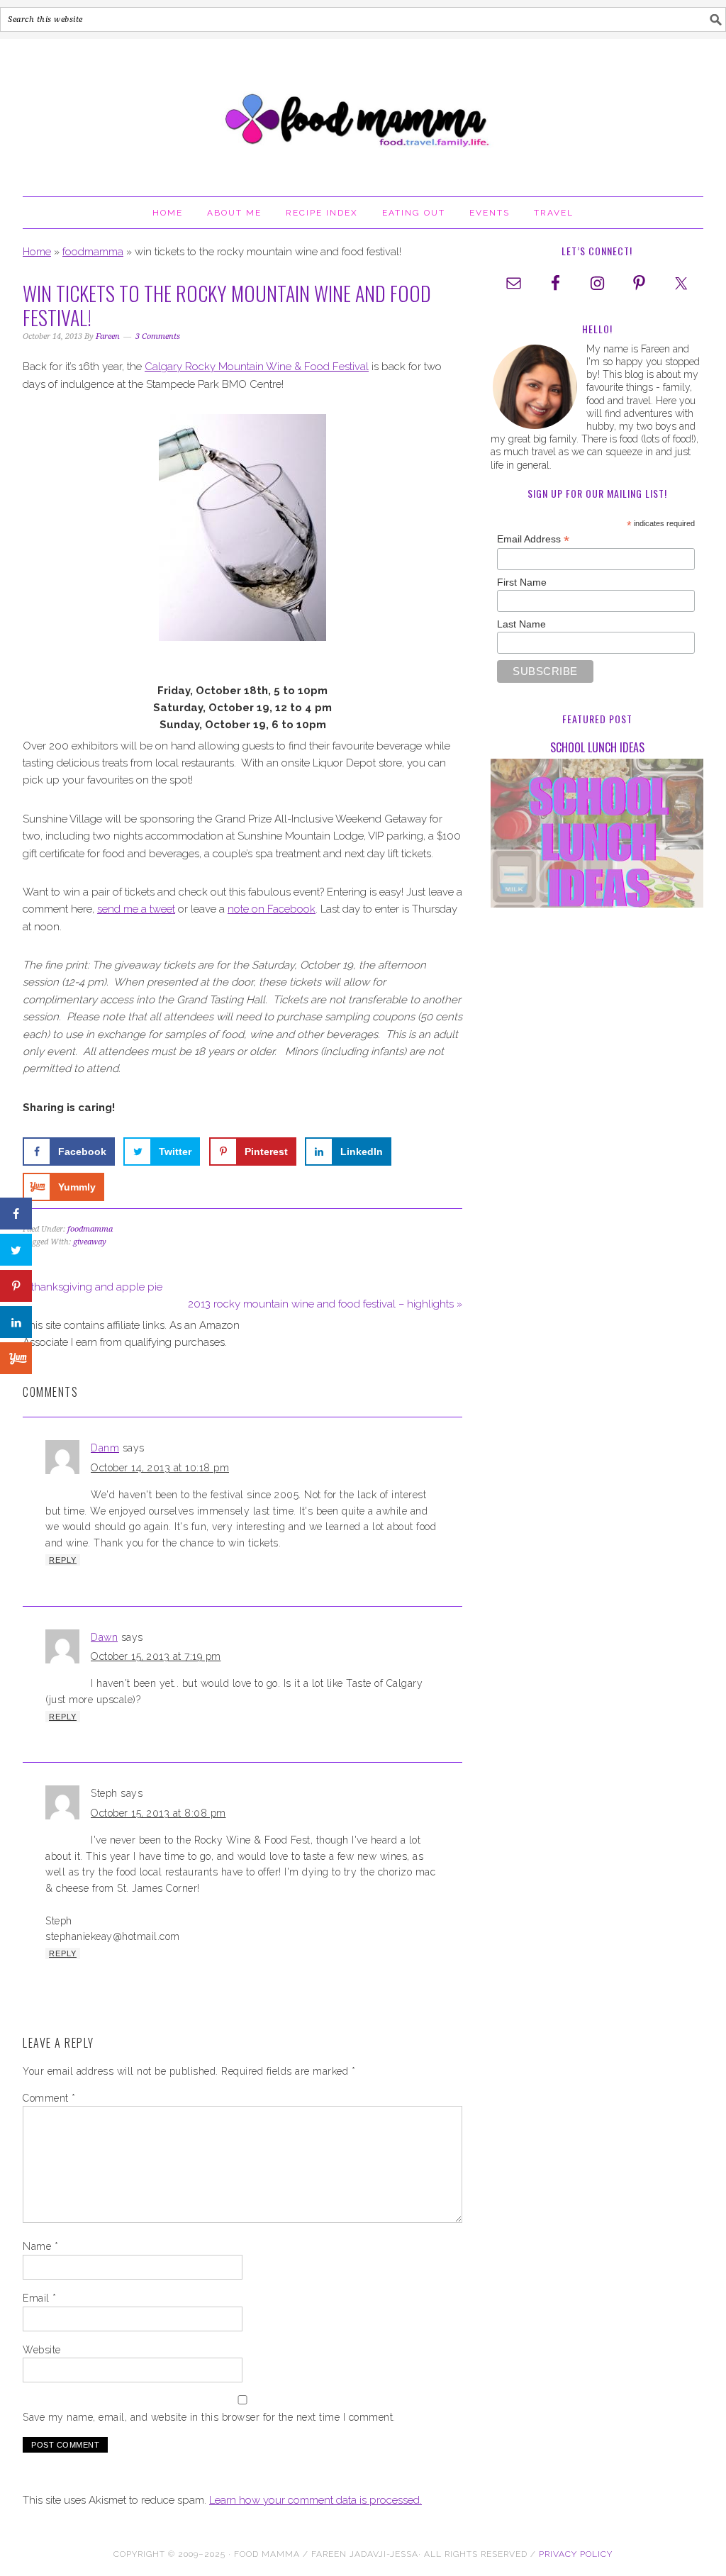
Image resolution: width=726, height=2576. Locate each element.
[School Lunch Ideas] (597, 836)
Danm (105, 1448)
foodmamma (93, 252)
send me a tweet (136, 909)
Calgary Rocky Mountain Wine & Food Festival (257, 367)
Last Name (521, 624)
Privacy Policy (576, 2554)
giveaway (90, 1242)
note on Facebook (272, 909)
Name (40, 2246)
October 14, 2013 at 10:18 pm (160, 1468)
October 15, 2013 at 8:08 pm (158, 1813)
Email (40, 2298)
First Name (522, 582)
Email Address (533, 539)
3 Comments (158, 336)
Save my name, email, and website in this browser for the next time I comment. (209, 2417)
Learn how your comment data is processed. (315, 2500)
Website (42, 2350)
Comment (49, 2098)
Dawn (104, 1637)
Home (37, 252)
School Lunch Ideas (597, 747)
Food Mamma (363, 111)
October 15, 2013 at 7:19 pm (156, 1656)
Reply (63, 1560)
